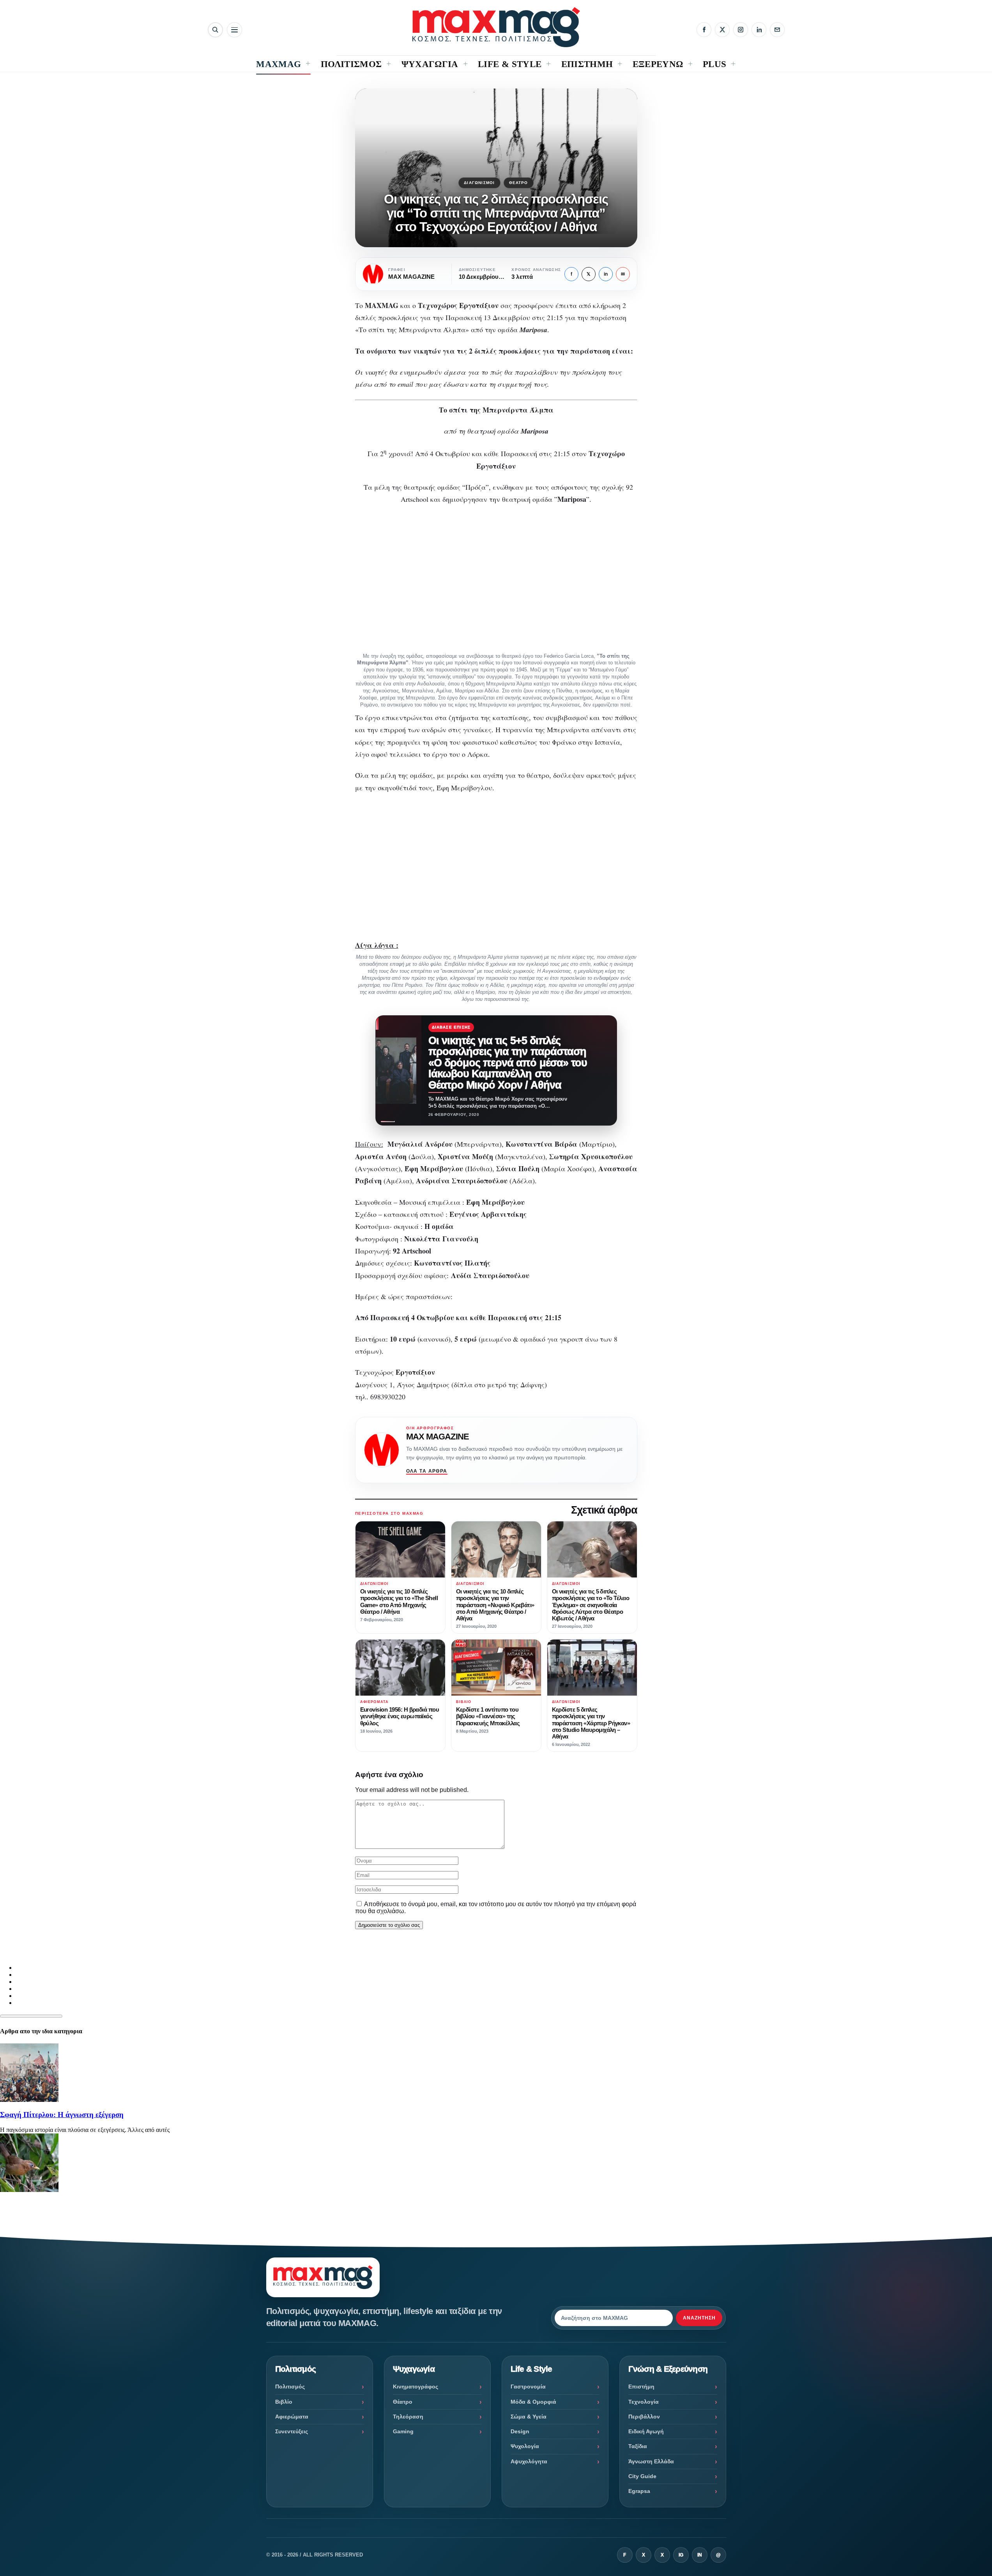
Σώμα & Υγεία (529, 2417)
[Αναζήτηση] (215, 30)
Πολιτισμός (290, 2387)
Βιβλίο (284, 2402)
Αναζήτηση (699, 2318)
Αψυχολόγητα (529, 2461)
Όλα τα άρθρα (427, 1471)
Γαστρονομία (528, 2387)
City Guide (642, 2476)
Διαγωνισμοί (479, 183)
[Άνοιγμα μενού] (234, 30)
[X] (722, 30)
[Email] (777, 30)
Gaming (403, 2431)
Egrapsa (639, 2491)
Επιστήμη (641, 2387)
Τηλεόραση (408, 2417)
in (606, 274)
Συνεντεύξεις (292, 2431)
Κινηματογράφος (416, 2387)
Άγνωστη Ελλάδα (651, 2461)
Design (520, 2431)
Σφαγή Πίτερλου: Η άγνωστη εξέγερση (62, 2115)
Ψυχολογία (525, 2446)
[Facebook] (704, 30)
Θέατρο (519, 183)
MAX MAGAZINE (438, 1437)
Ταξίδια (638, 2446)
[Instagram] (741, 30)
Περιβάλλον (644, 2417)
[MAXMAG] (496, 27)
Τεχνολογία (644, 2402)
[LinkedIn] (759, 30)
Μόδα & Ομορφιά (533, 2402)
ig (681, 2555)
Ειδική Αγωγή (646, 2431)
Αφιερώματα (292, 2417)
